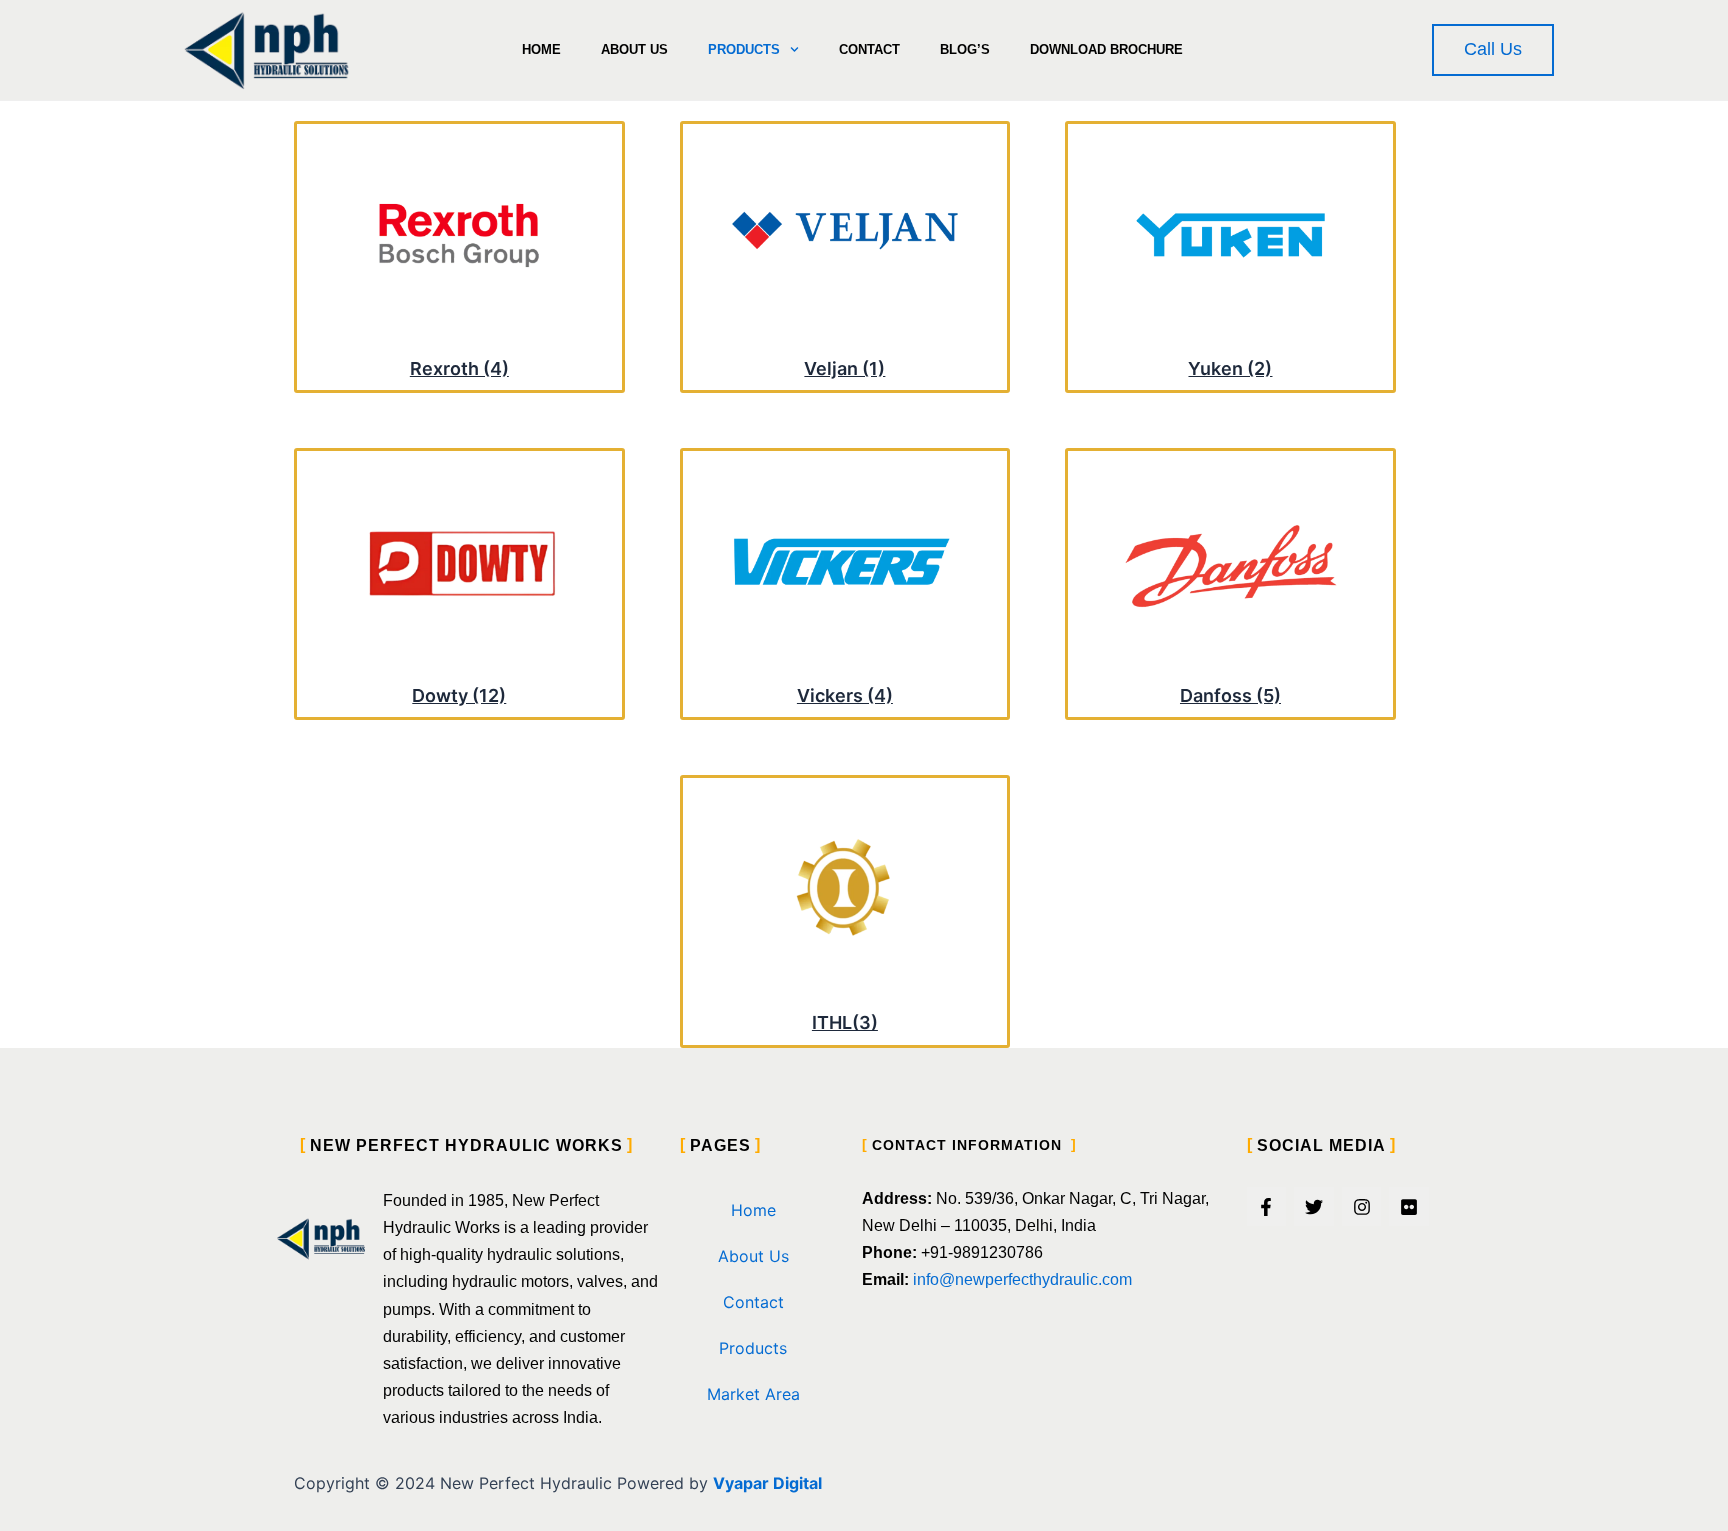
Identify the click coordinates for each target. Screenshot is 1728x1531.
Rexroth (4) (459, 368)
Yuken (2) (1230, 368)
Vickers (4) (845, 695)
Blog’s (965, 49)
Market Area (753, 1394)
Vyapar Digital (767, 1483)
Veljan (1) (844, 368)
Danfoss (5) (1230, 695)
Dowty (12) (459, 695)
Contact (869, 49)
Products (744, 49)
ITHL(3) (845, 1022)
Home (541, 49)
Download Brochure (1106, 49)
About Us (634, 49)
